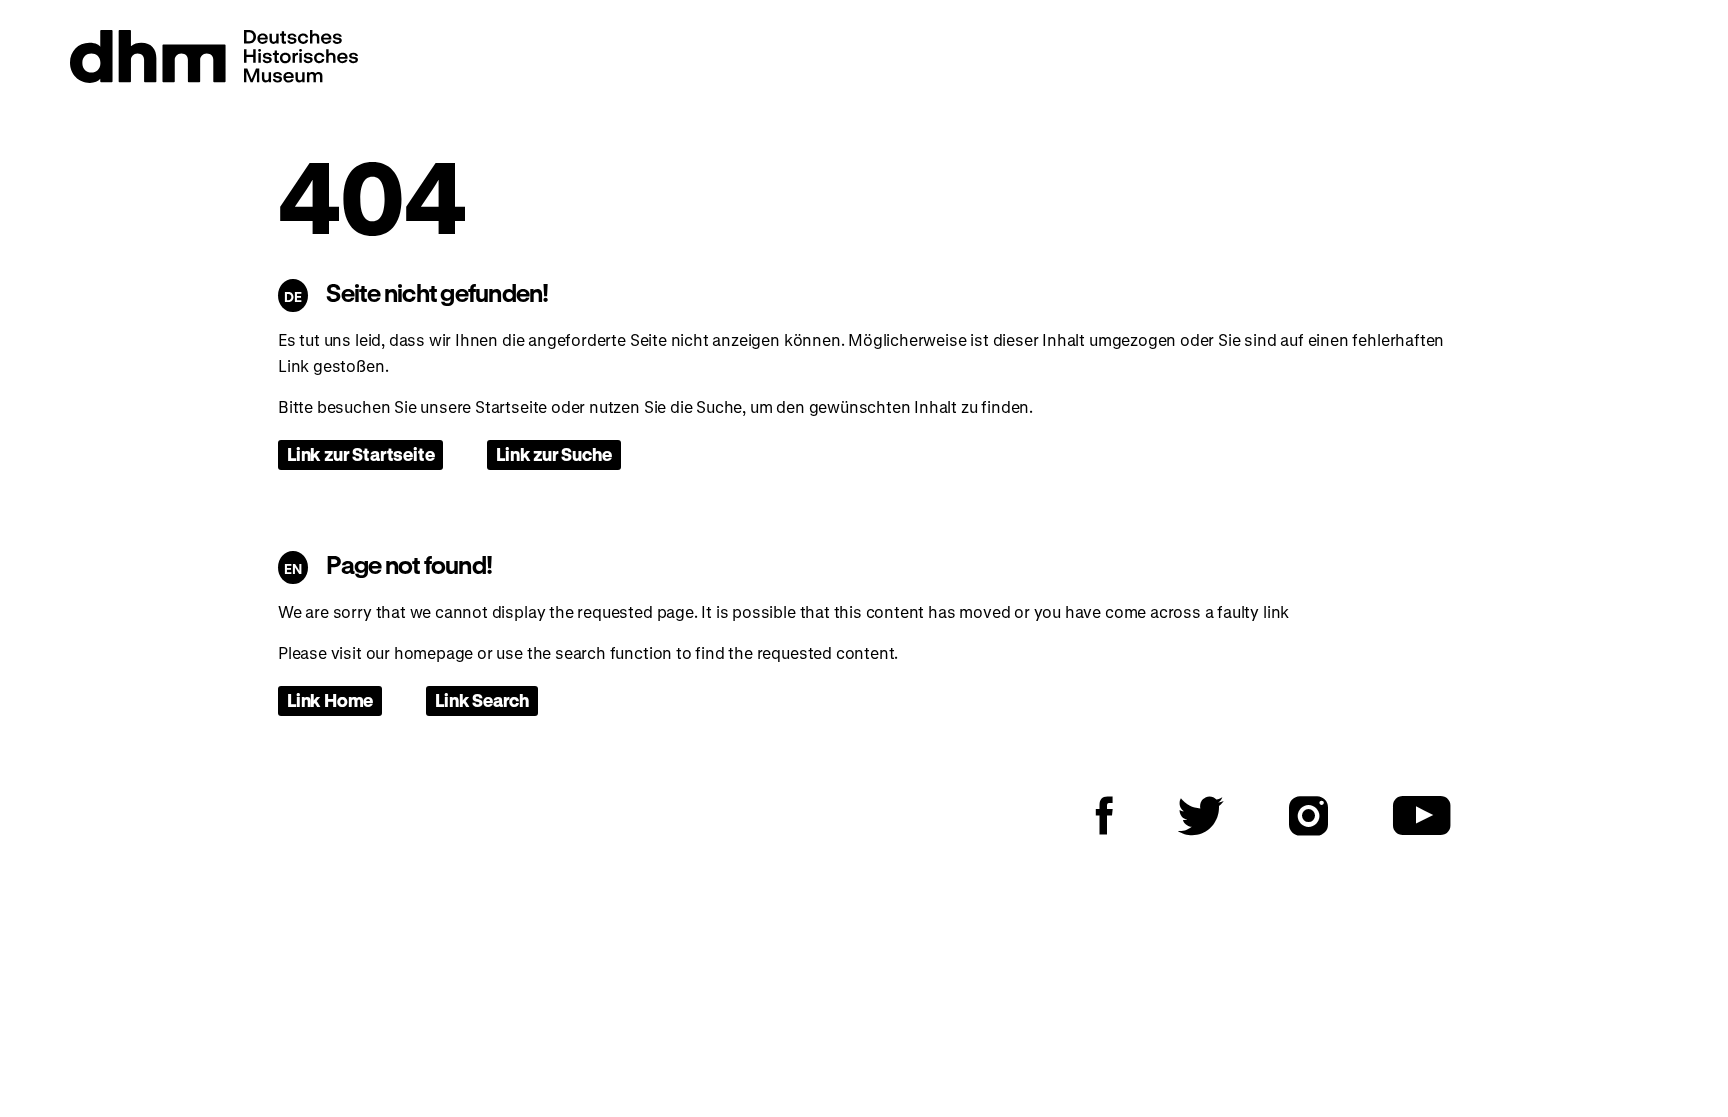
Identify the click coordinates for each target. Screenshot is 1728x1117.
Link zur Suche (553, 454)
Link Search (482, 700)
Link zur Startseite (360, 454)
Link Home (330, 700)
